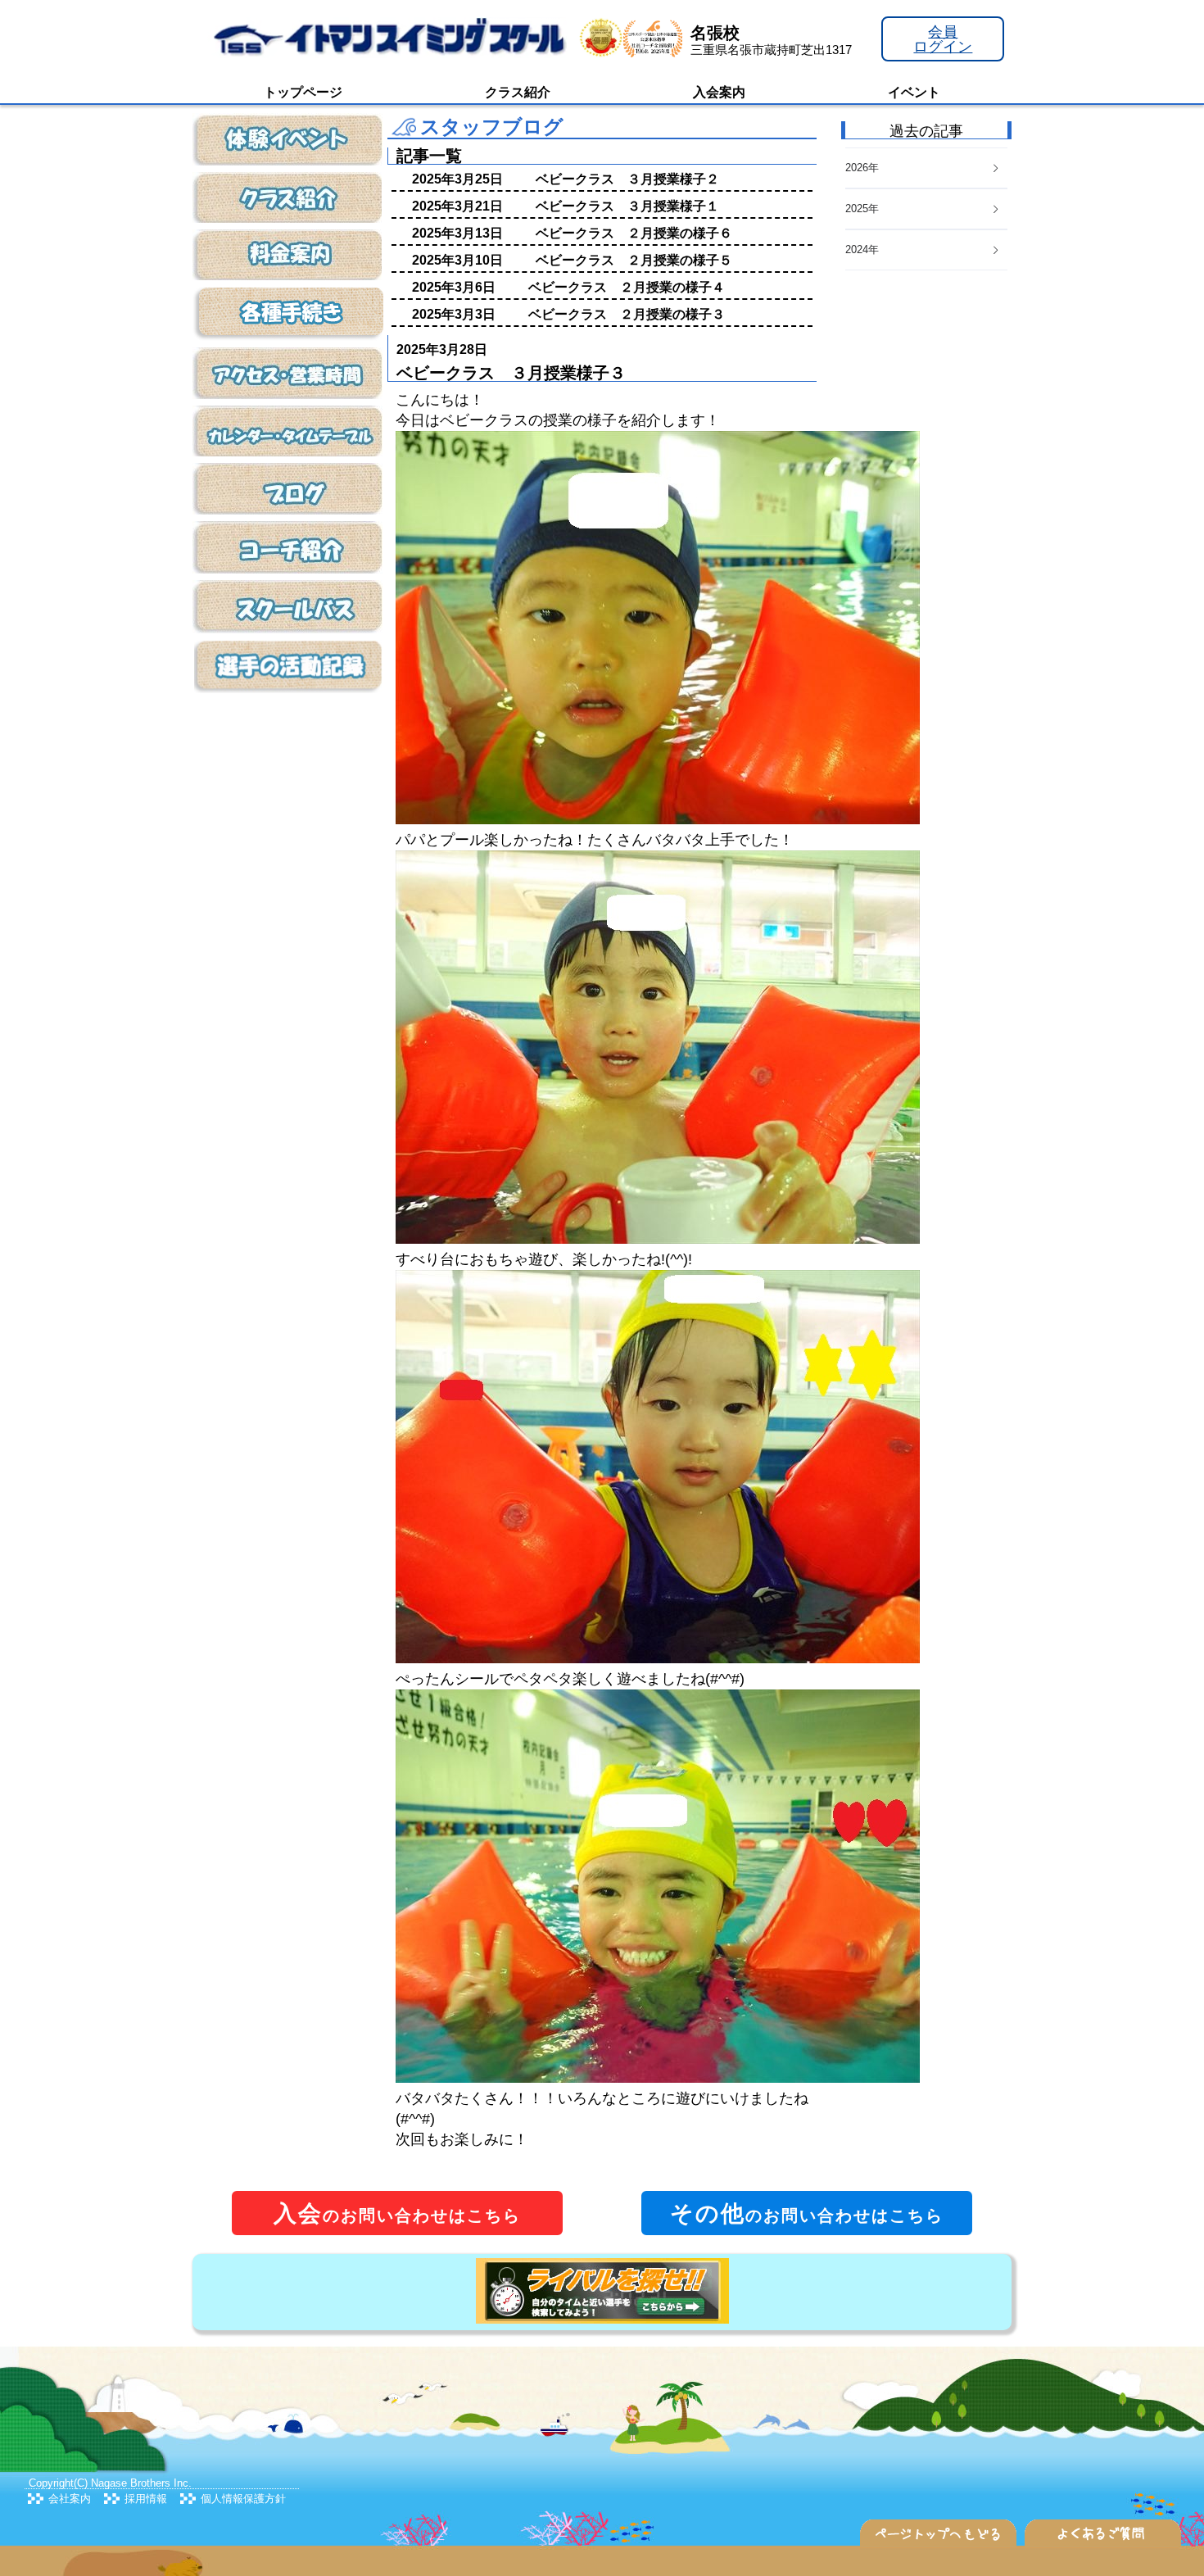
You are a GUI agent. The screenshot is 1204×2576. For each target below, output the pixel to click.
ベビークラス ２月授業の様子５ (634, 260)
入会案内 (719, 92)
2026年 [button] (862, 168)
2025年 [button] (862, 209)
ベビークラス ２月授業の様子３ (627, 314)
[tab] (926, 250)
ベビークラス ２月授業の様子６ (634, 233)
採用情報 (146, 2499)
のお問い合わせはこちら (397, 2213)
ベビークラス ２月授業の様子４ (627, 287)
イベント (914, 92)
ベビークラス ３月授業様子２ (627, 179)
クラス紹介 (518, 92)
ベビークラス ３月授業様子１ (627, 206)
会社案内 (70, 2499)
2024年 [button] (862, 249)
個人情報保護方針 (243, 2499)
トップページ (303, 92)
